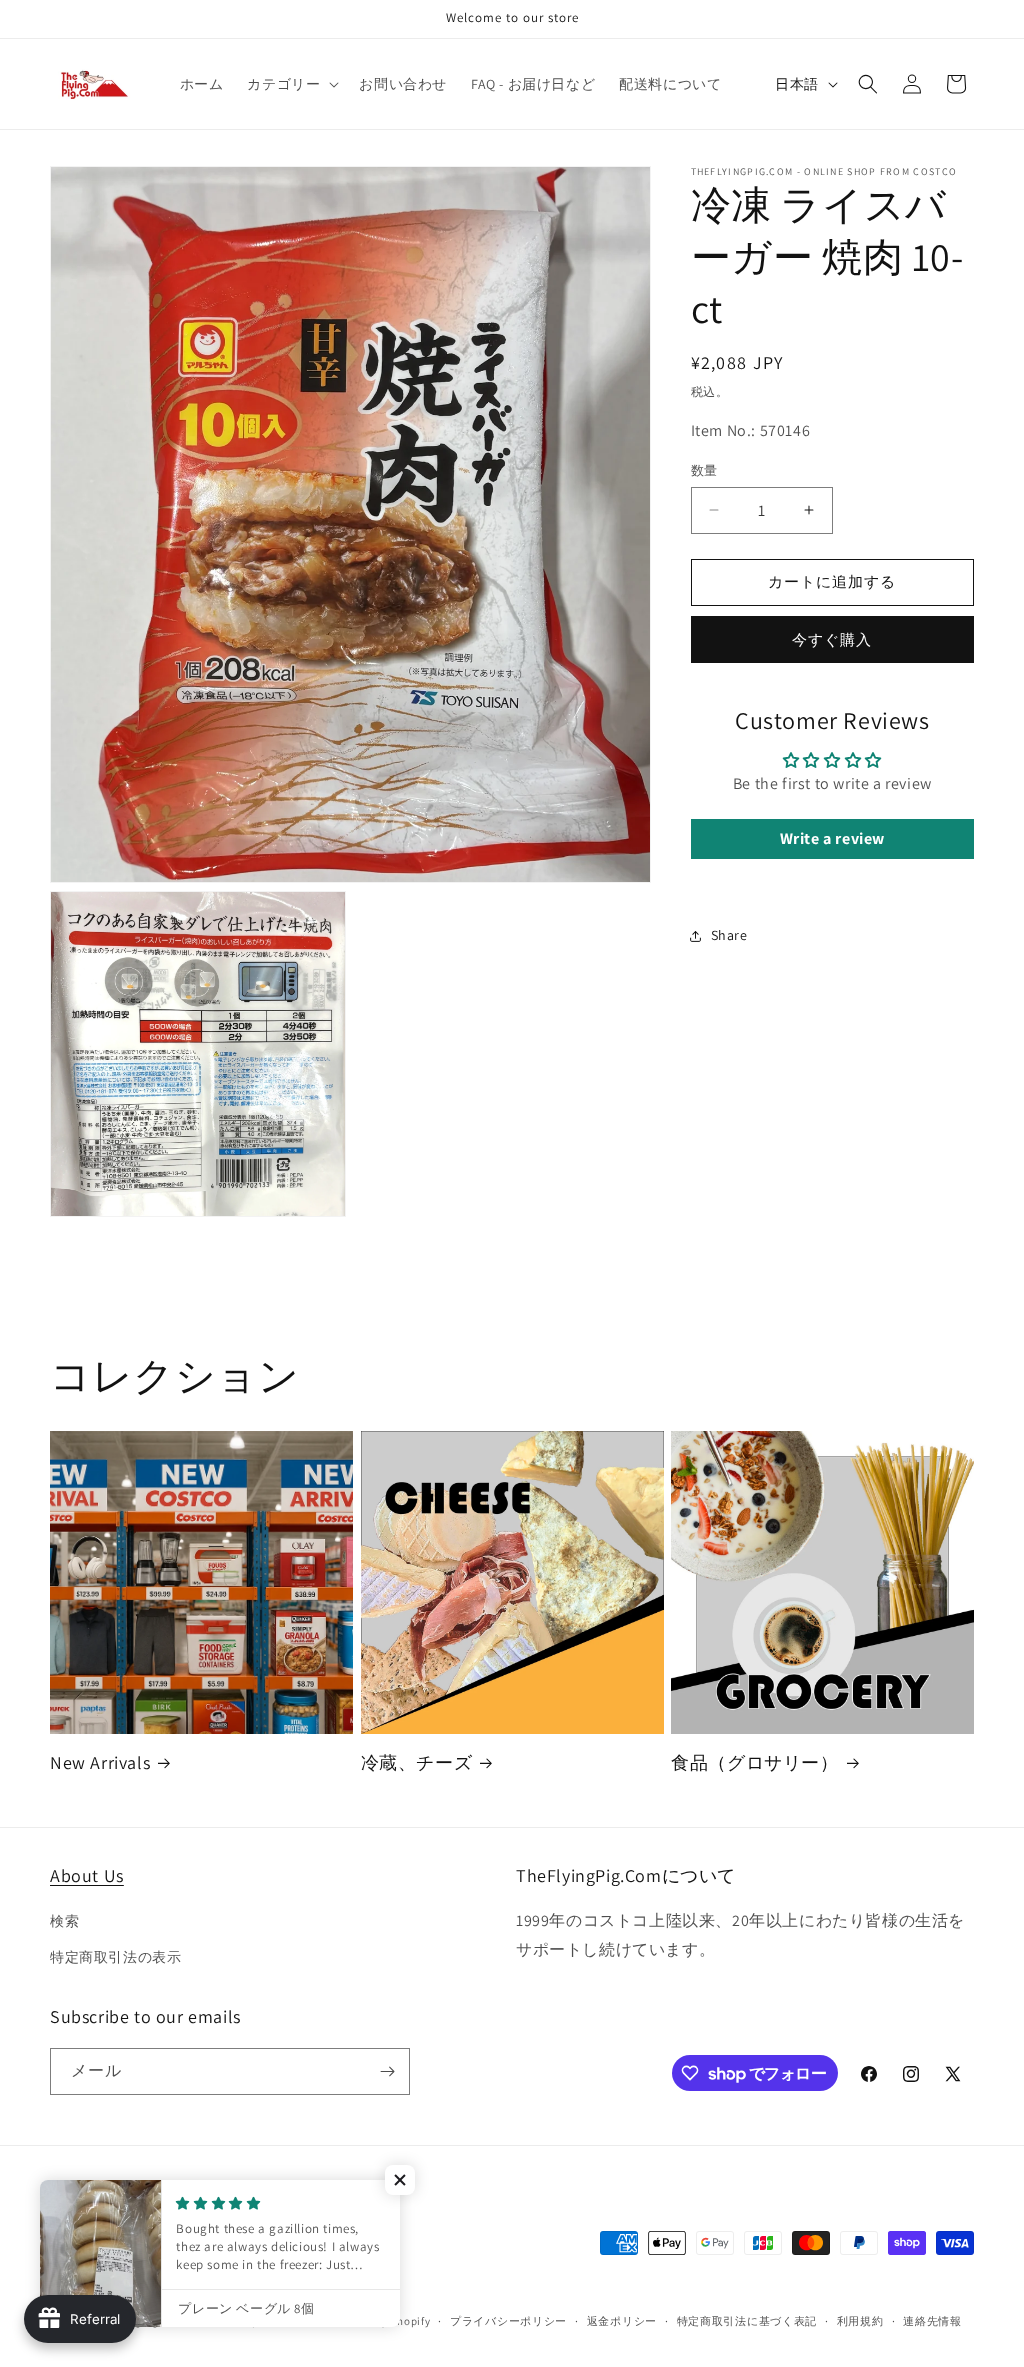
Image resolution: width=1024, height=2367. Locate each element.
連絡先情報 (932, 2321)
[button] (291, 84)
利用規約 (860, 2321)
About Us (87, 1875)
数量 (704, 470)
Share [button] (729, 935)
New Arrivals (100, 1762)
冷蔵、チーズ (417, 1762)
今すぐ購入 (832, 639)
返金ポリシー (622, 2321)
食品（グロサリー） (754, 1762)
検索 (64, 1921)
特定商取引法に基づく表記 (747, 2321)
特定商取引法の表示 (115, 1957)
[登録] (387, 2071)
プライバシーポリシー (508, 2321)
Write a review (832, 838)
